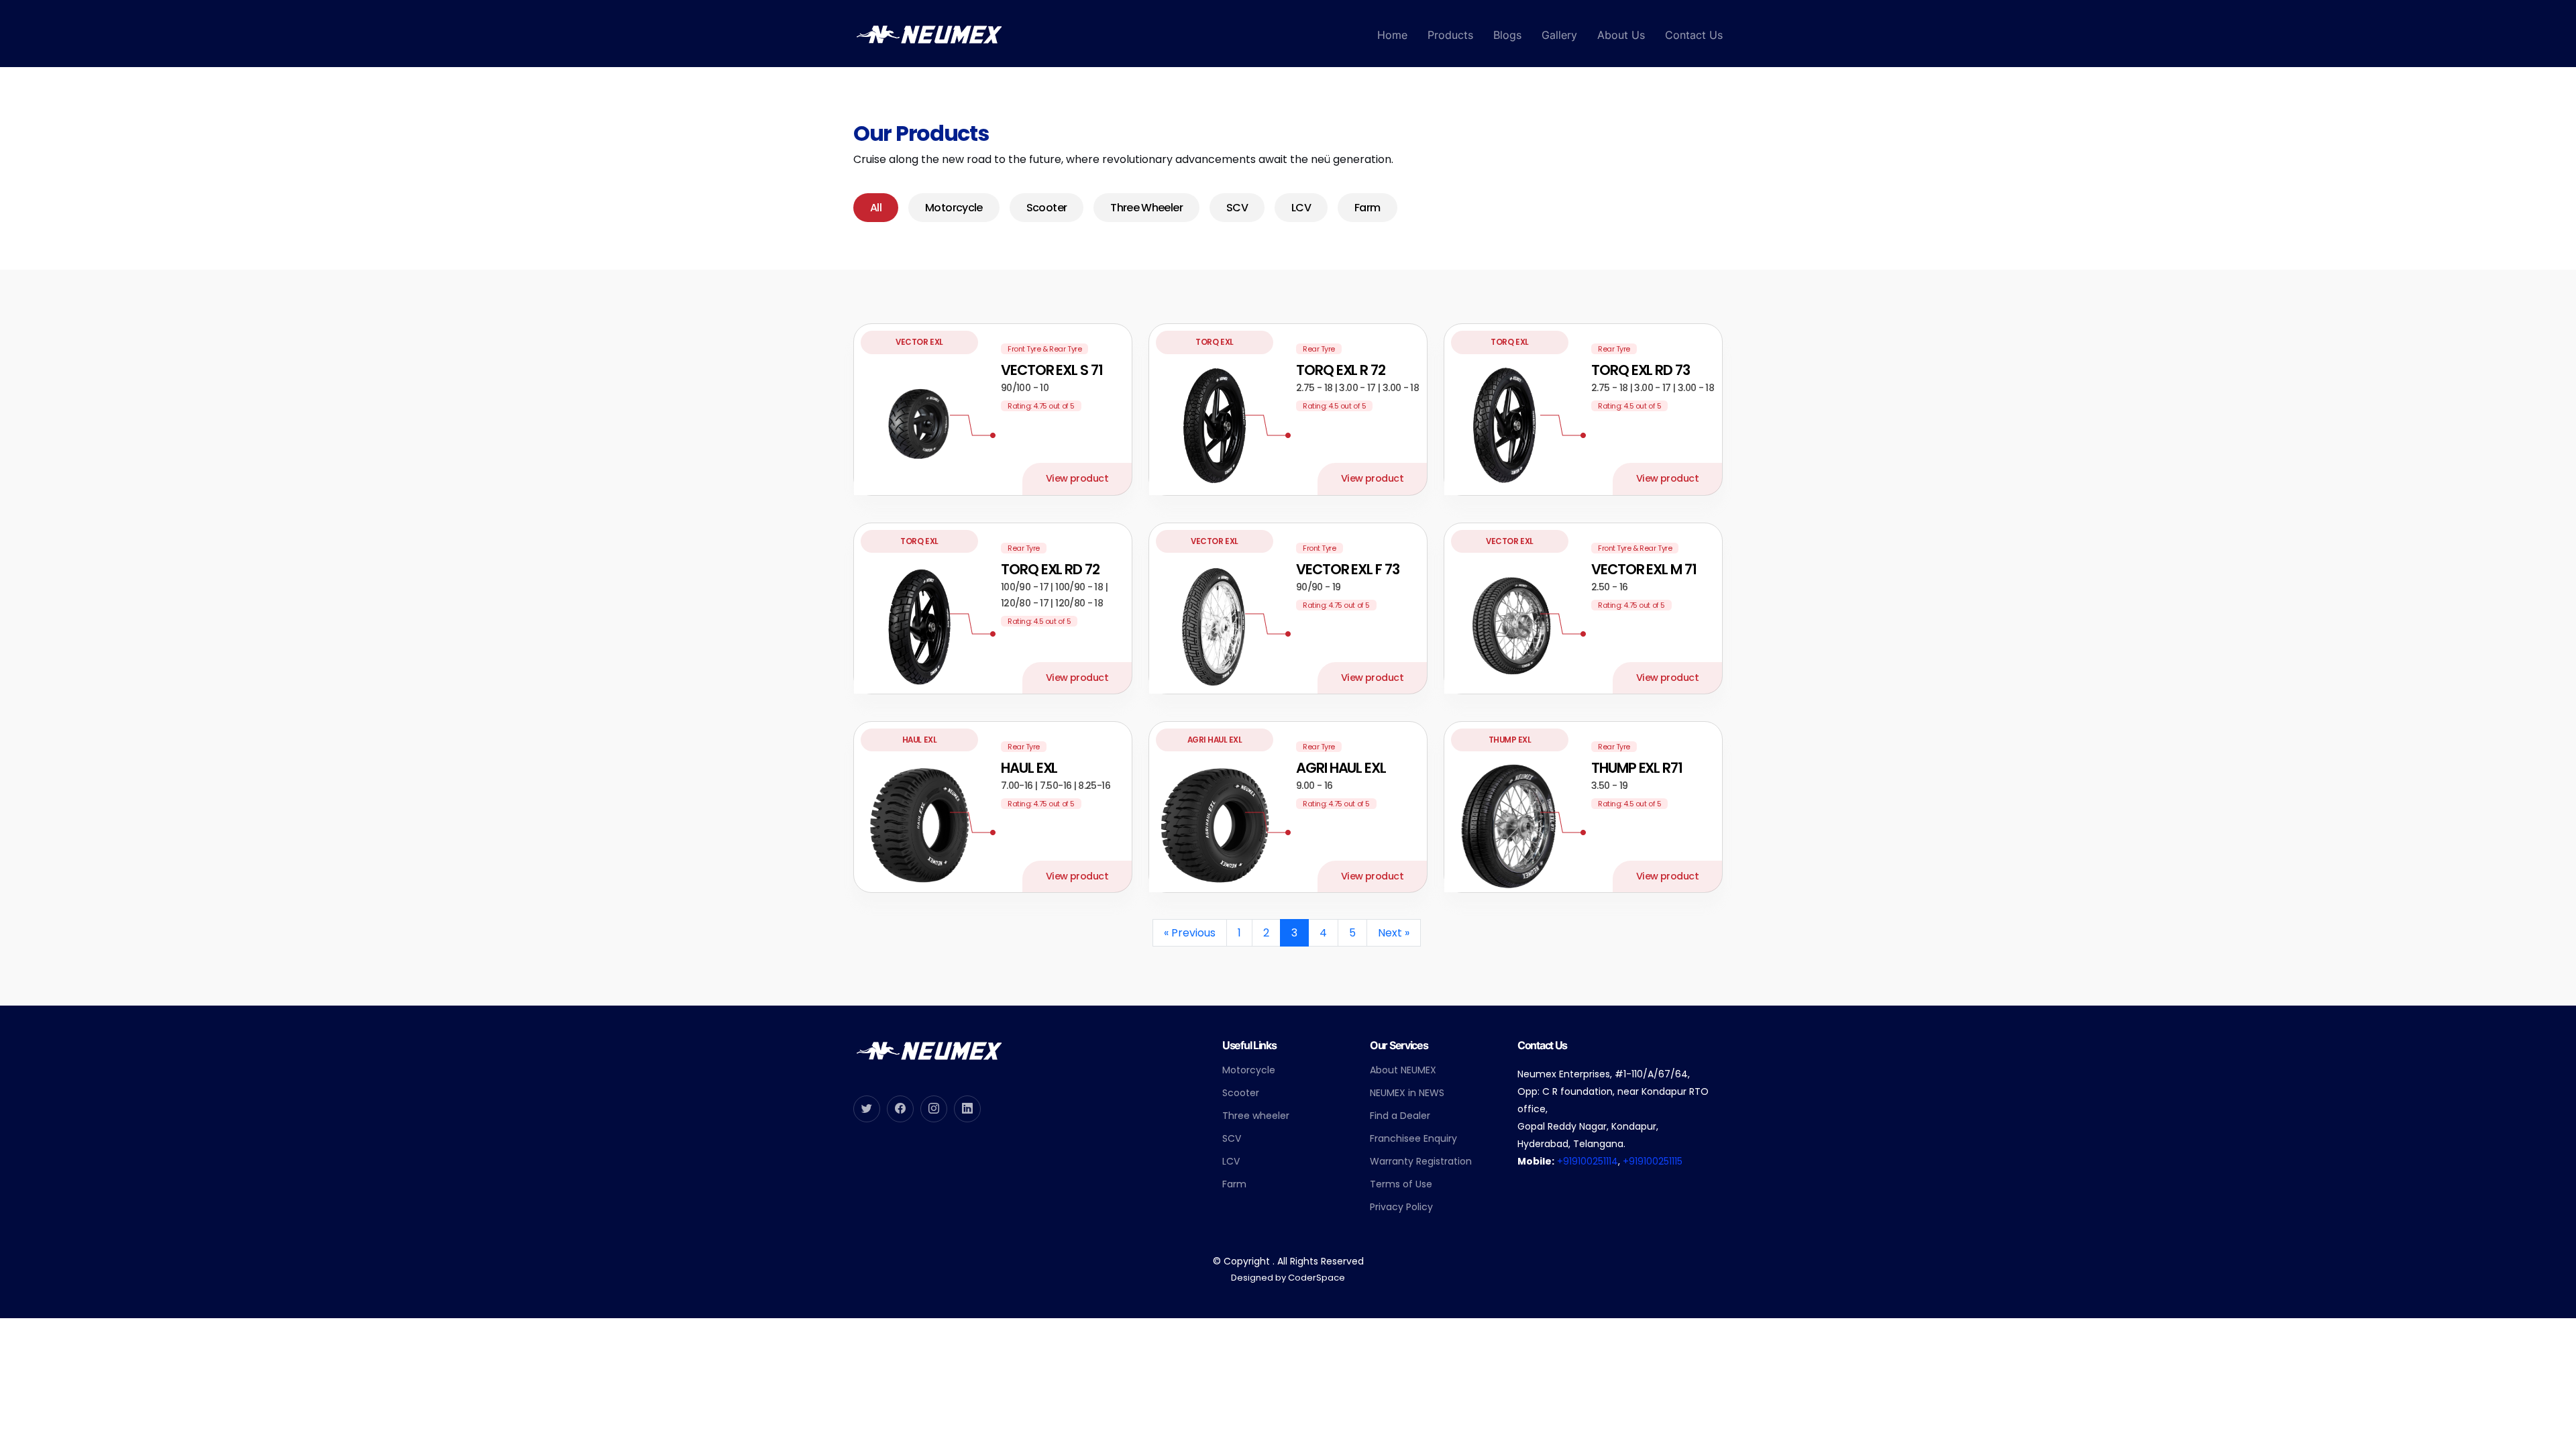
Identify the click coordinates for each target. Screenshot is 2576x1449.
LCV (1301, 208)
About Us (1621, 35)
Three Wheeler (1146, 208)
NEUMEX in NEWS (1407, 1093)
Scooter (1047, 208)
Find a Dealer (1400, 1116)
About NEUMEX (1403, 1070)
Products (1450, 35)
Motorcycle (954, 208)
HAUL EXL (1029, 768)
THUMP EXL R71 (1637, 768)
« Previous (1190, 933)
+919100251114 (1588, 1161)
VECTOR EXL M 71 (1644, 569)
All (876, 208)
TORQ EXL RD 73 (1641, 370)
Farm (1367, 208)
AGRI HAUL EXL (1341, 768)
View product (1077, 478)
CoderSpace (1317, 1278)
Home (1392, 35)
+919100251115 (1653, 1161)
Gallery (1559, 35)
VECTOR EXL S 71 (1052, 370)
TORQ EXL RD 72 (1050, 569)
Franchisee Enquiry (1413, 1138)
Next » (1394, 933)
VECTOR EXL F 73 (1348, 569)
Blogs (1507, 35)
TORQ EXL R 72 (1341, 370)
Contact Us (1694, 35)
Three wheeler (1256, 1116)
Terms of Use (1401, 1184)
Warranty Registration (1421, 1161)
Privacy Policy (1401, 1207)
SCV (1237, 208)
